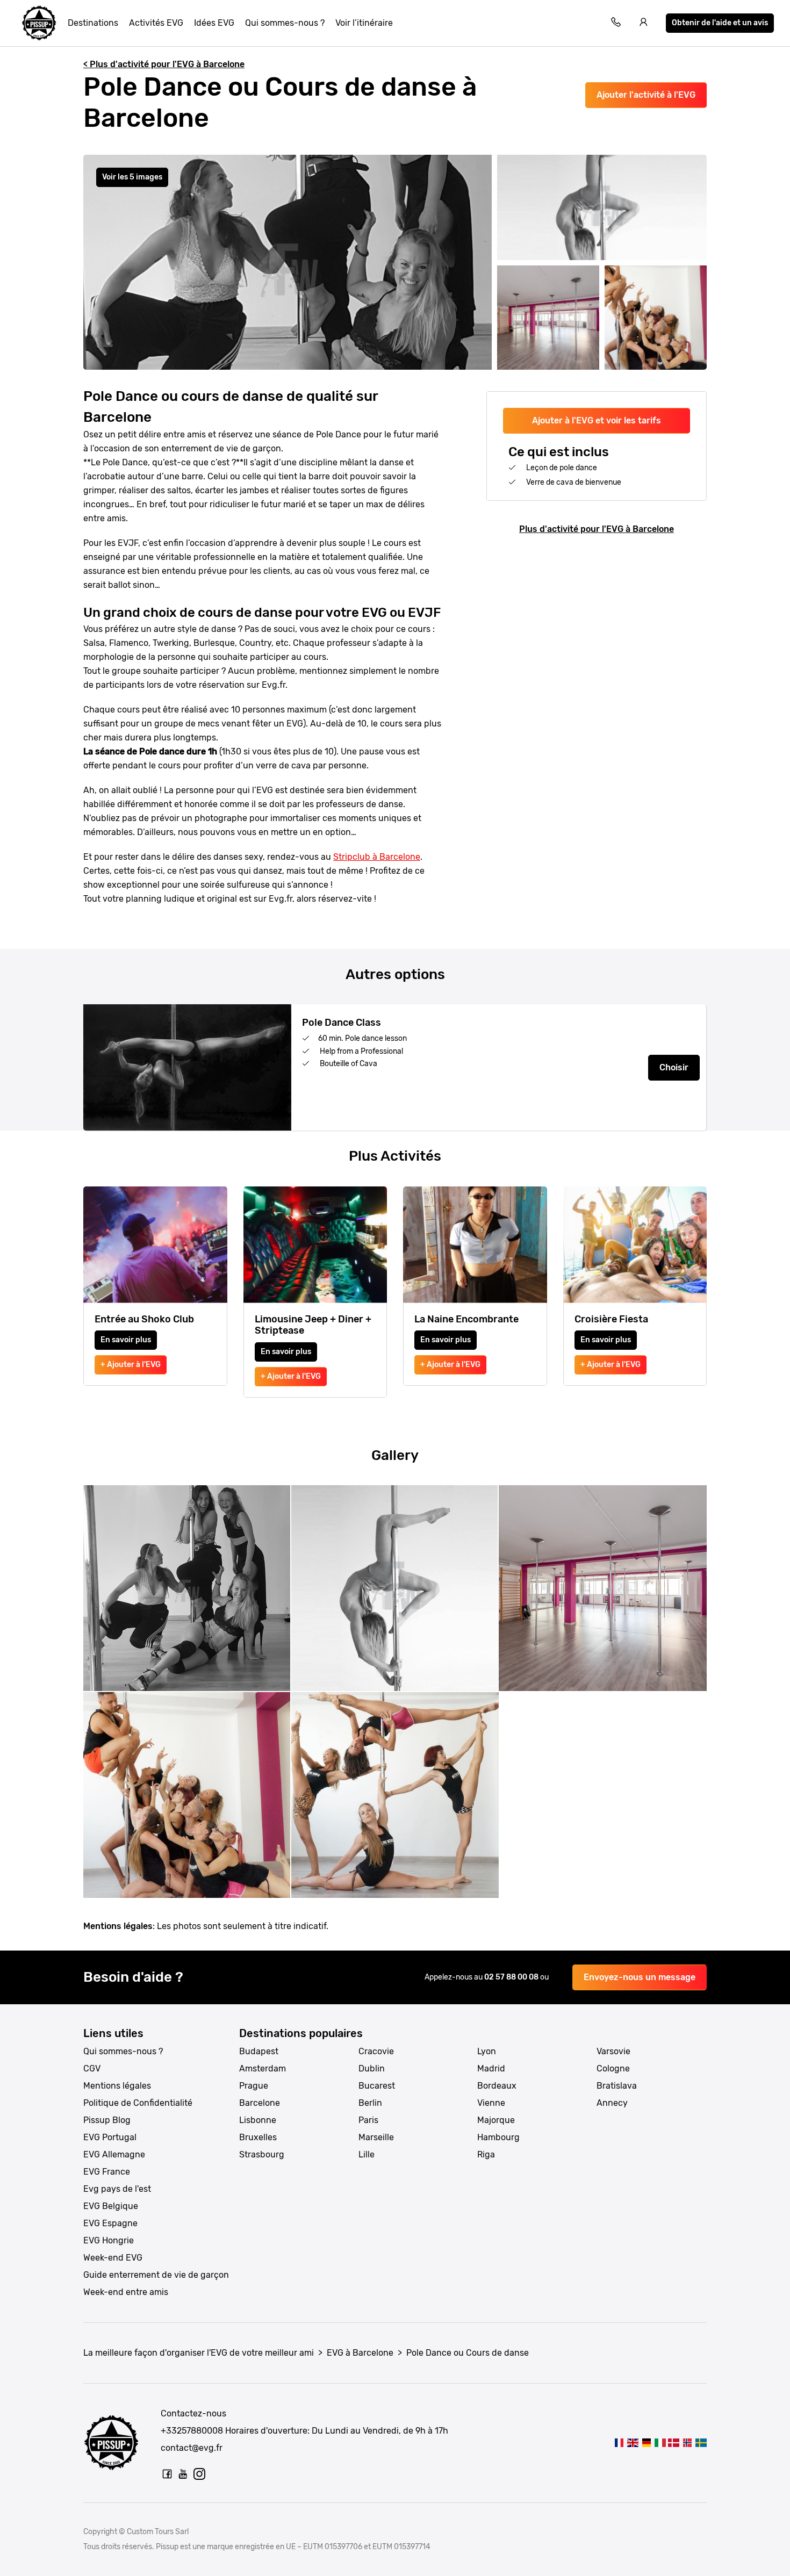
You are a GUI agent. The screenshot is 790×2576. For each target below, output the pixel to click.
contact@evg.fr (192, 2448)
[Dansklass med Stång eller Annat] (701, 2442)
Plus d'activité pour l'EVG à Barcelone (597, 529)
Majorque (496, 2120)
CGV (92, 2068)
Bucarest (377, 2086)
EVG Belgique (111, 2206)
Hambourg (498, 2137)
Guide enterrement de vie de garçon (156, 2275)
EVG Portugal (110, 2137)
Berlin (370, 2103)
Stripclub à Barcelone (377, 857)
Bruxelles (258, 2137)
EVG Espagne (110, 2223)
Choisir (674, 1067)
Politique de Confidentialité (138, 2103)
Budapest (259, 2051)
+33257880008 (192, 2431)
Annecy (612, 2103)
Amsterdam (263, 2068)
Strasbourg (262, 2154)
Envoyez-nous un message (640, 1977)
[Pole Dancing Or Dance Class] (633, 2442)
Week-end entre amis (126, 2292)
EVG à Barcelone (360, 2353)
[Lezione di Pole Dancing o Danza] (660, 2442)
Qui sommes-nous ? (285, 23)
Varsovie (613, 2051)
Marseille (376, 2137)
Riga (486, 2154)
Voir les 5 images (132, 177)
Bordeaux (497, 2086)
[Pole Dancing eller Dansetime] (674, 2442)
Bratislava (617, 2086)
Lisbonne (258, 2120)
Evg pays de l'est (117, 2189)
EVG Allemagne (114, 2154)
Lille (367, 2154)
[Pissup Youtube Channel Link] (183, 2474)
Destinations (93, 23)
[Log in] (644, 23)
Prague (254, 2086)
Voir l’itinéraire (364, 23)
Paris (368, 2120)
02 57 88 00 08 (512, 1977)
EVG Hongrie (109, 2240)
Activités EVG (156, 23)
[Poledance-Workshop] (646, 2442)
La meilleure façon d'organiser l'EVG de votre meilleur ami (199, 2353)
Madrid (491, 2068)
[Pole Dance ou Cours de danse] (619, 2442)
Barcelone (260, 2103)
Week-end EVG (113, 2258)
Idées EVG (214, 23)
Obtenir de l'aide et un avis (720, 23)
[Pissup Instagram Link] (199, 2474)
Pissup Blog (107, 2120)
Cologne (613, 2068)
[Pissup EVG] (39, 23)
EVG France (107, 2172)
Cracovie (376, 2051)
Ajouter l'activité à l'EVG (646, 95)
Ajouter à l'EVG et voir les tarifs (597, 420)
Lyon (487, 2051)
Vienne (491, 2103)
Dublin (372, 2068)
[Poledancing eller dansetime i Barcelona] (687, 2442)
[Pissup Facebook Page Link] (167, 2474)
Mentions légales (117, 2086)
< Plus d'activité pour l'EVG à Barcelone (164, 64)
